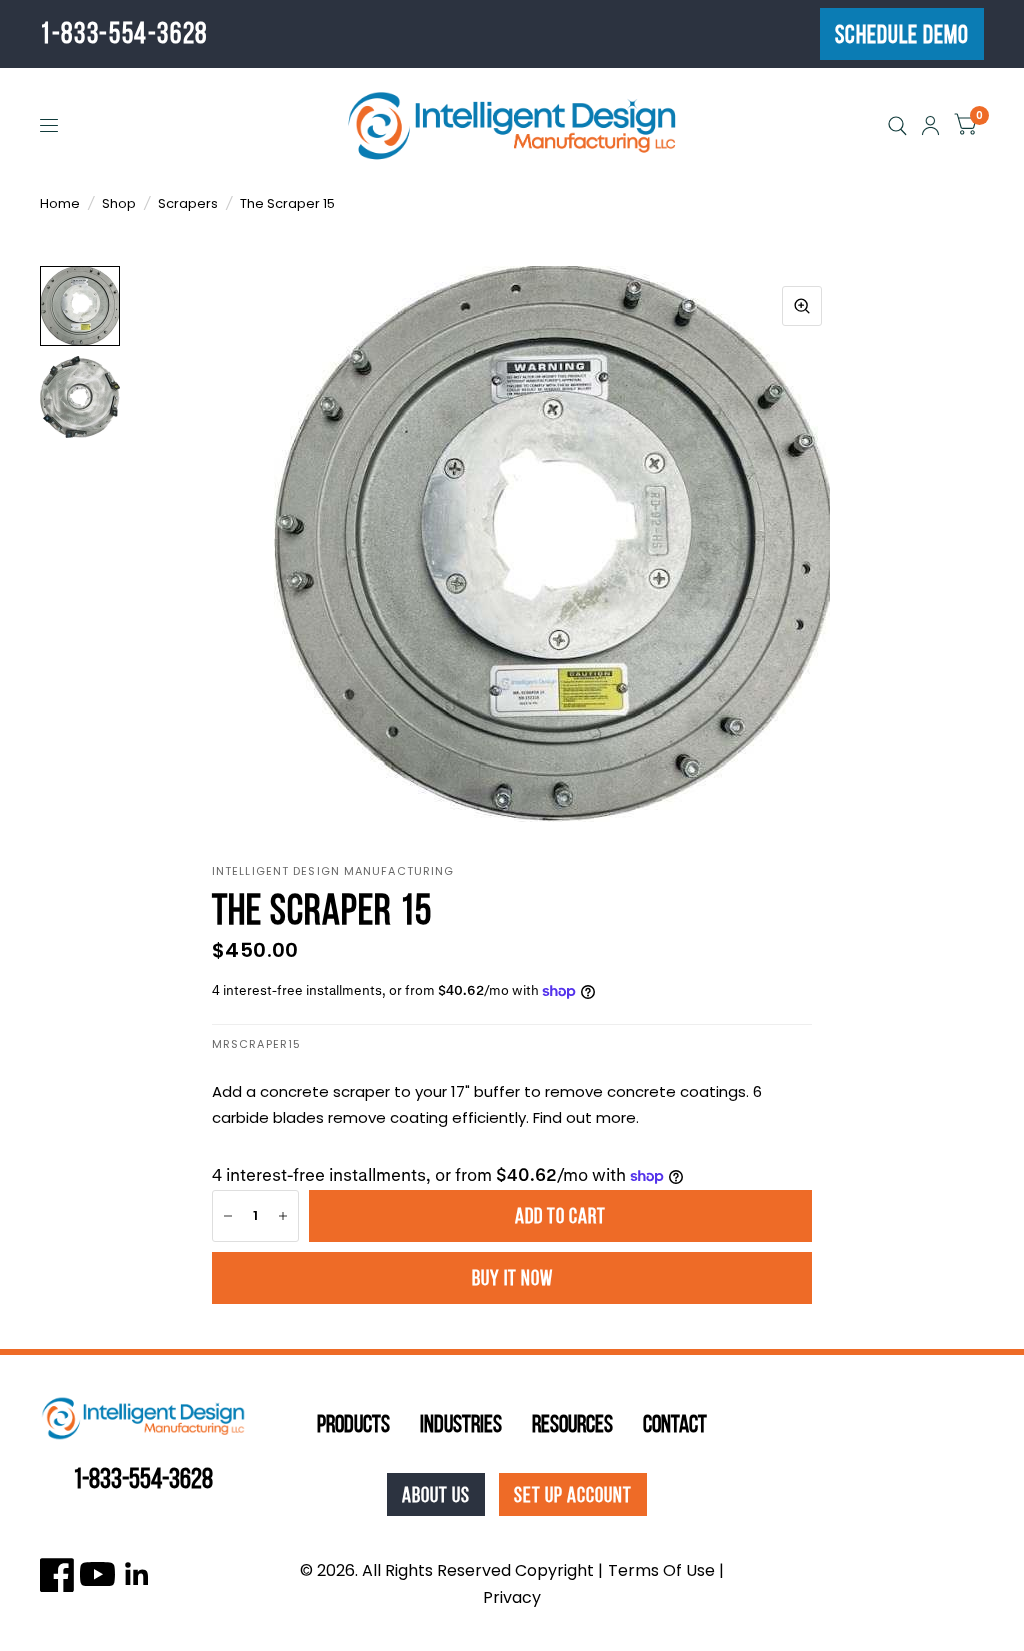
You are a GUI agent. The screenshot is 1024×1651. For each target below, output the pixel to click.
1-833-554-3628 (124, 33)
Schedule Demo (902, 34)
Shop (119, 203)
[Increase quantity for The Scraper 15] (283, 1216)
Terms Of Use (661, 1570)
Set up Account (573, 1494)
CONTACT (675, 1424)
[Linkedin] (137, 1574)
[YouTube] (97, 1574)
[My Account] (930, 125)
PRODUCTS (353, 1424)
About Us (436, 1494)
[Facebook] (57, 1574)
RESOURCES (572, 1424)
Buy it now (512, 1277)
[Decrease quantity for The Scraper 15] (228, 1216)
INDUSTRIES (461, 1424)
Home (60, 203)
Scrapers (188, 203)
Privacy (512, 1597)
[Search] (897, 125)
